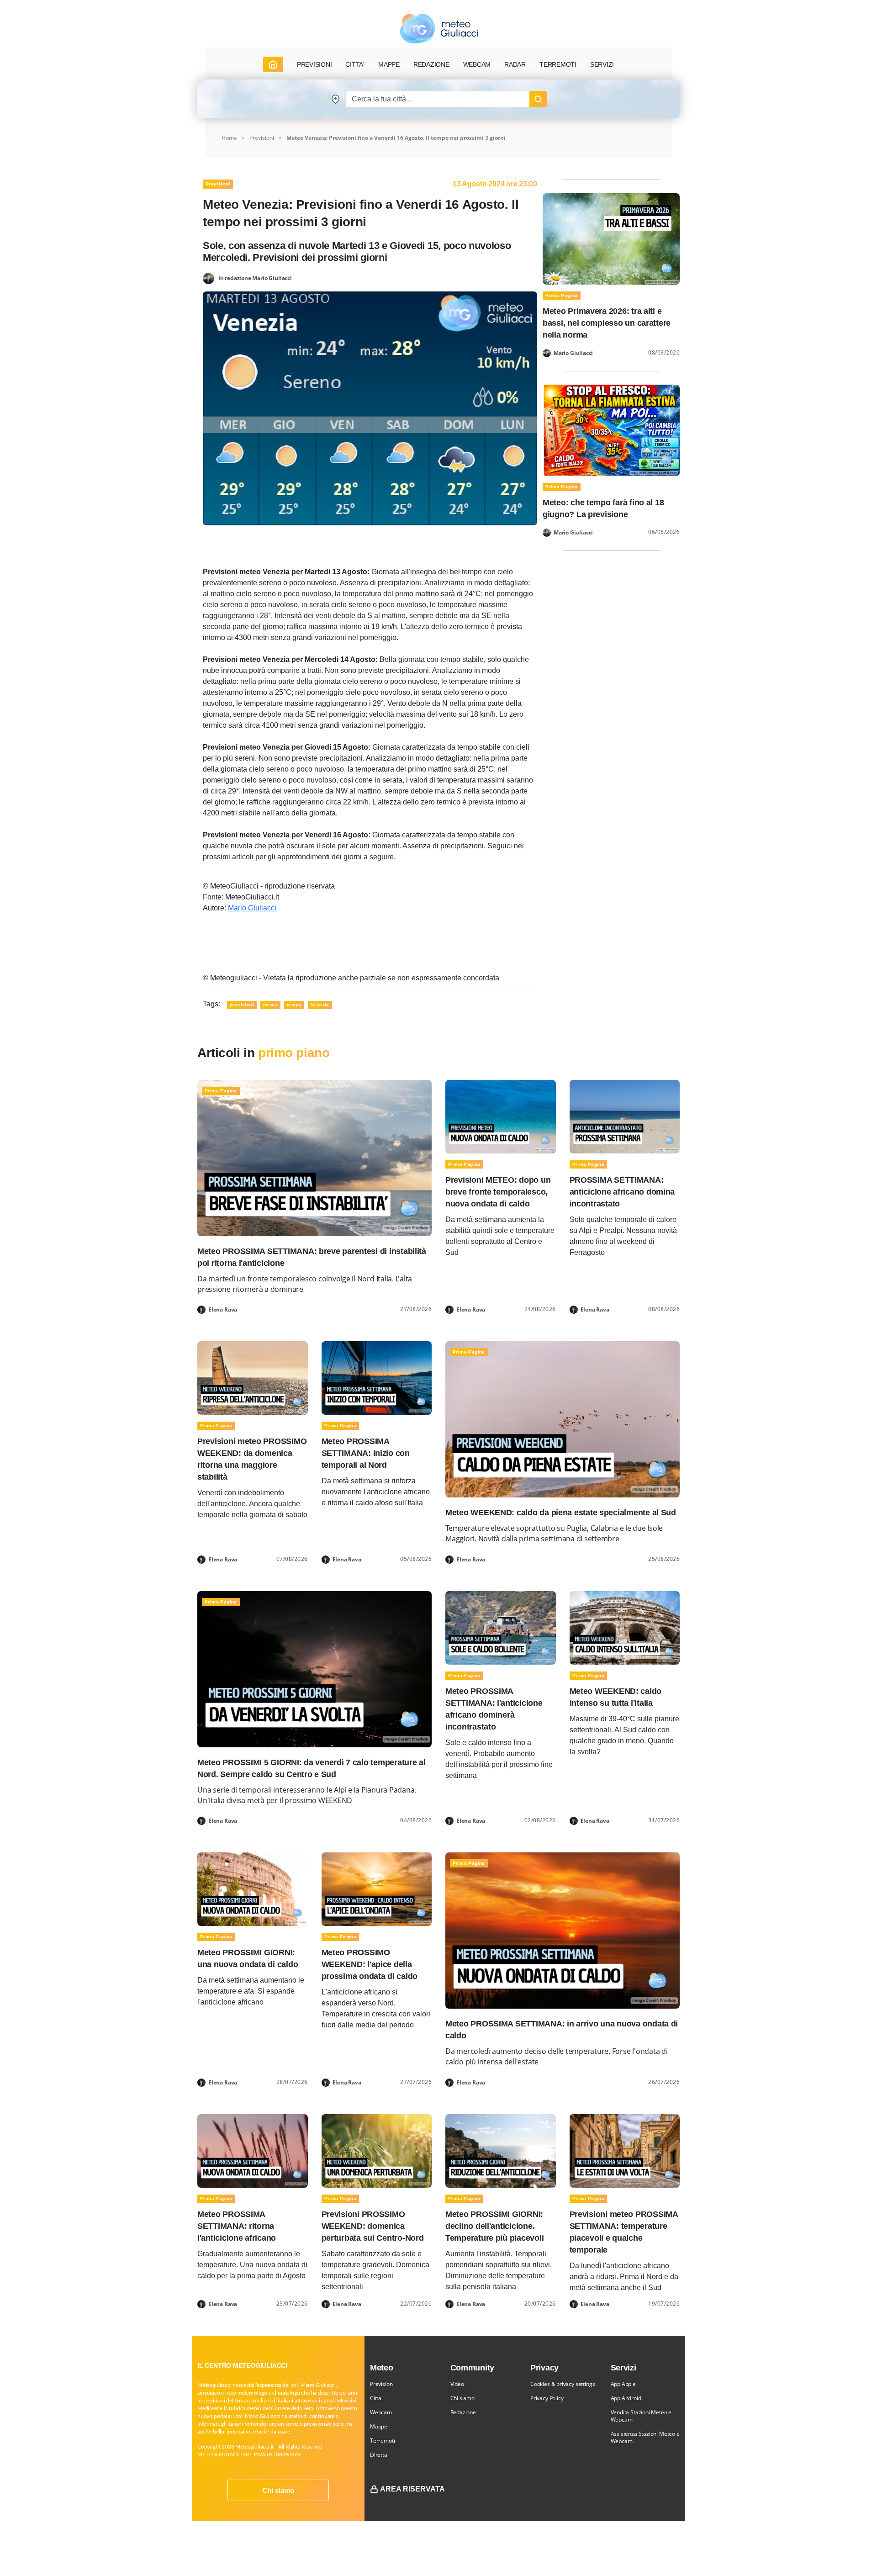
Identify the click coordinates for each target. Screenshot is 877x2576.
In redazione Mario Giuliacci (255, 278)
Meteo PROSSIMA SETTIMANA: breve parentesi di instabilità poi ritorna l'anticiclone (312, 1257)
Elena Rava (223, 1310)
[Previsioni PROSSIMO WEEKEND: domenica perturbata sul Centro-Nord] (377, 2150)
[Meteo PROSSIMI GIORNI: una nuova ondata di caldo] (253, 1889)
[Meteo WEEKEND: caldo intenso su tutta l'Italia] (625, 1627)
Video (457, 2384)
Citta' (376, 2398)
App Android (626, 2398)
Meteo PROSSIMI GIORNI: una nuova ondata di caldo (248, 1958)
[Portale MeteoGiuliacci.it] (439, 29)
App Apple (623, 2384)
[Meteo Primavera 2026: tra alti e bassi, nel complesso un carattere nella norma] (611, 238)
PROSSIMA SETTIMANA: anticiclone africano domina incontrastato (622, 1192)
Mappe (379, 2426)
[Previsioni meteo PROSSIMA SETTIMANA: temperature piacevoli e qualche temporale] (625, 2150)
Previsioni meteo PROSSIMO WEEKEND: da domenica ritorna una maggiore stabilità (252, 1459)
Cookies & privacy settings (563, 2384)
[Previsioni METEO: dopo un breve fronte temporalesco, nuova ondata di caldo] (501, 1116)
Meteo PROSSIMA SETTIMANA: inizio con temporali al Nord (366, 1453)
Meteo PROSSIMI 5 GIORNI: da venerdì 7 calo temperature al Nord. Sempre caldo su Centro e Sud (312, 1768)
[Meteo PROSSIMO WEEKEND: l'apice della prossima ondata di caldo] (377, 1889)
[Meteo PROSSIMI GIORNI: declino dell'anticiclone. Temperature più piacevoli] (501, 2150)
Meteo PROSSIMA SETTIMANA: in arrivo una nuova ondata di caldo (562, 2030)
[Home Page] (273, 64)
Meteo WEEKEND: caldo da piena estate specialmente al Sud (561, 1513)
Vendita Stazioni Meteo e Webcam (641, 2416)
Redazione (463, 2412)
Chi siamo (278, 2490)
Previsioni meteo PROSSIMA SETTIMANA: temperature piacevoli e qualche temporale (624, 2232)
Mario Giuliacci (252, 908)
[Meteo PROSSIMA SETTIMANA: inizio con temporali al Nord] (377, 1378)
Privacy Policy (547, 2398)
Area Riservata (412, 2489)
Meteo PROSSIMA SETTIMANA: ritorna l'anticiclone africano (237, 2226)
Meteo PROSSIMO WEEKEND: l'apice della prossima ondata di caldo (370, 1964)
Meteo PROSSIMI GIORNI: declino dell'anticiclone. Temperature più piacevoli (494, 2226)
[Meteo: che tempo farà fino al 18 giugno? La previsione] (611, 430)
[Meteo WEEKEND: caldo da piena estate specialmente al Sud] (563, 1419)
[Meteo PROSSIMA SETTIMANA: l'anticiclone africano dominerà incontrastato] (501, 1627)
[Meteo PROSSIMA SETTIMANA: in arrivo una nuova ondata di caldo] (563, 1930)
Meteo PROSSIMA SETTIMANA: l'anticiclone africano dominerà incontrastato (494, 1709)
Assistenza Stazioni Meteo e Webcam (645, 2437)
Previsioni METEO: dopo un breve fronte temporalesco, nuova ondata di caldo (498, 1192)
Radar (515, 64)
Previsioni (262, 138)
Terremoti (382, 2441)
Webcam (477, 64)
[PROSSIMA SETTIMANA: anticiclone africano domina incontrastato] (625, 1116)
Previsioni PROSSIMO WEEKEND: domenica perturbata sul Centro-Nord (373, 2226)
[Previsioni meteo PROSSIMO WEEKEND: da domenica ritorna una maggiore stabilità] (253, 1378)
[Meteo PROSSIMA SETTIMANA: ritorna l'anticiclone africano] (253, 2150)
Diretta (379, 2455)
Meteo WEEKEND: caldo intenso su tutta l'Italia (616, 1697)
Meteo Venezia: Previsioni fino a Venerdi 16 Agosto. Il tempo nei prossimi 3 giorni (396, 138)
